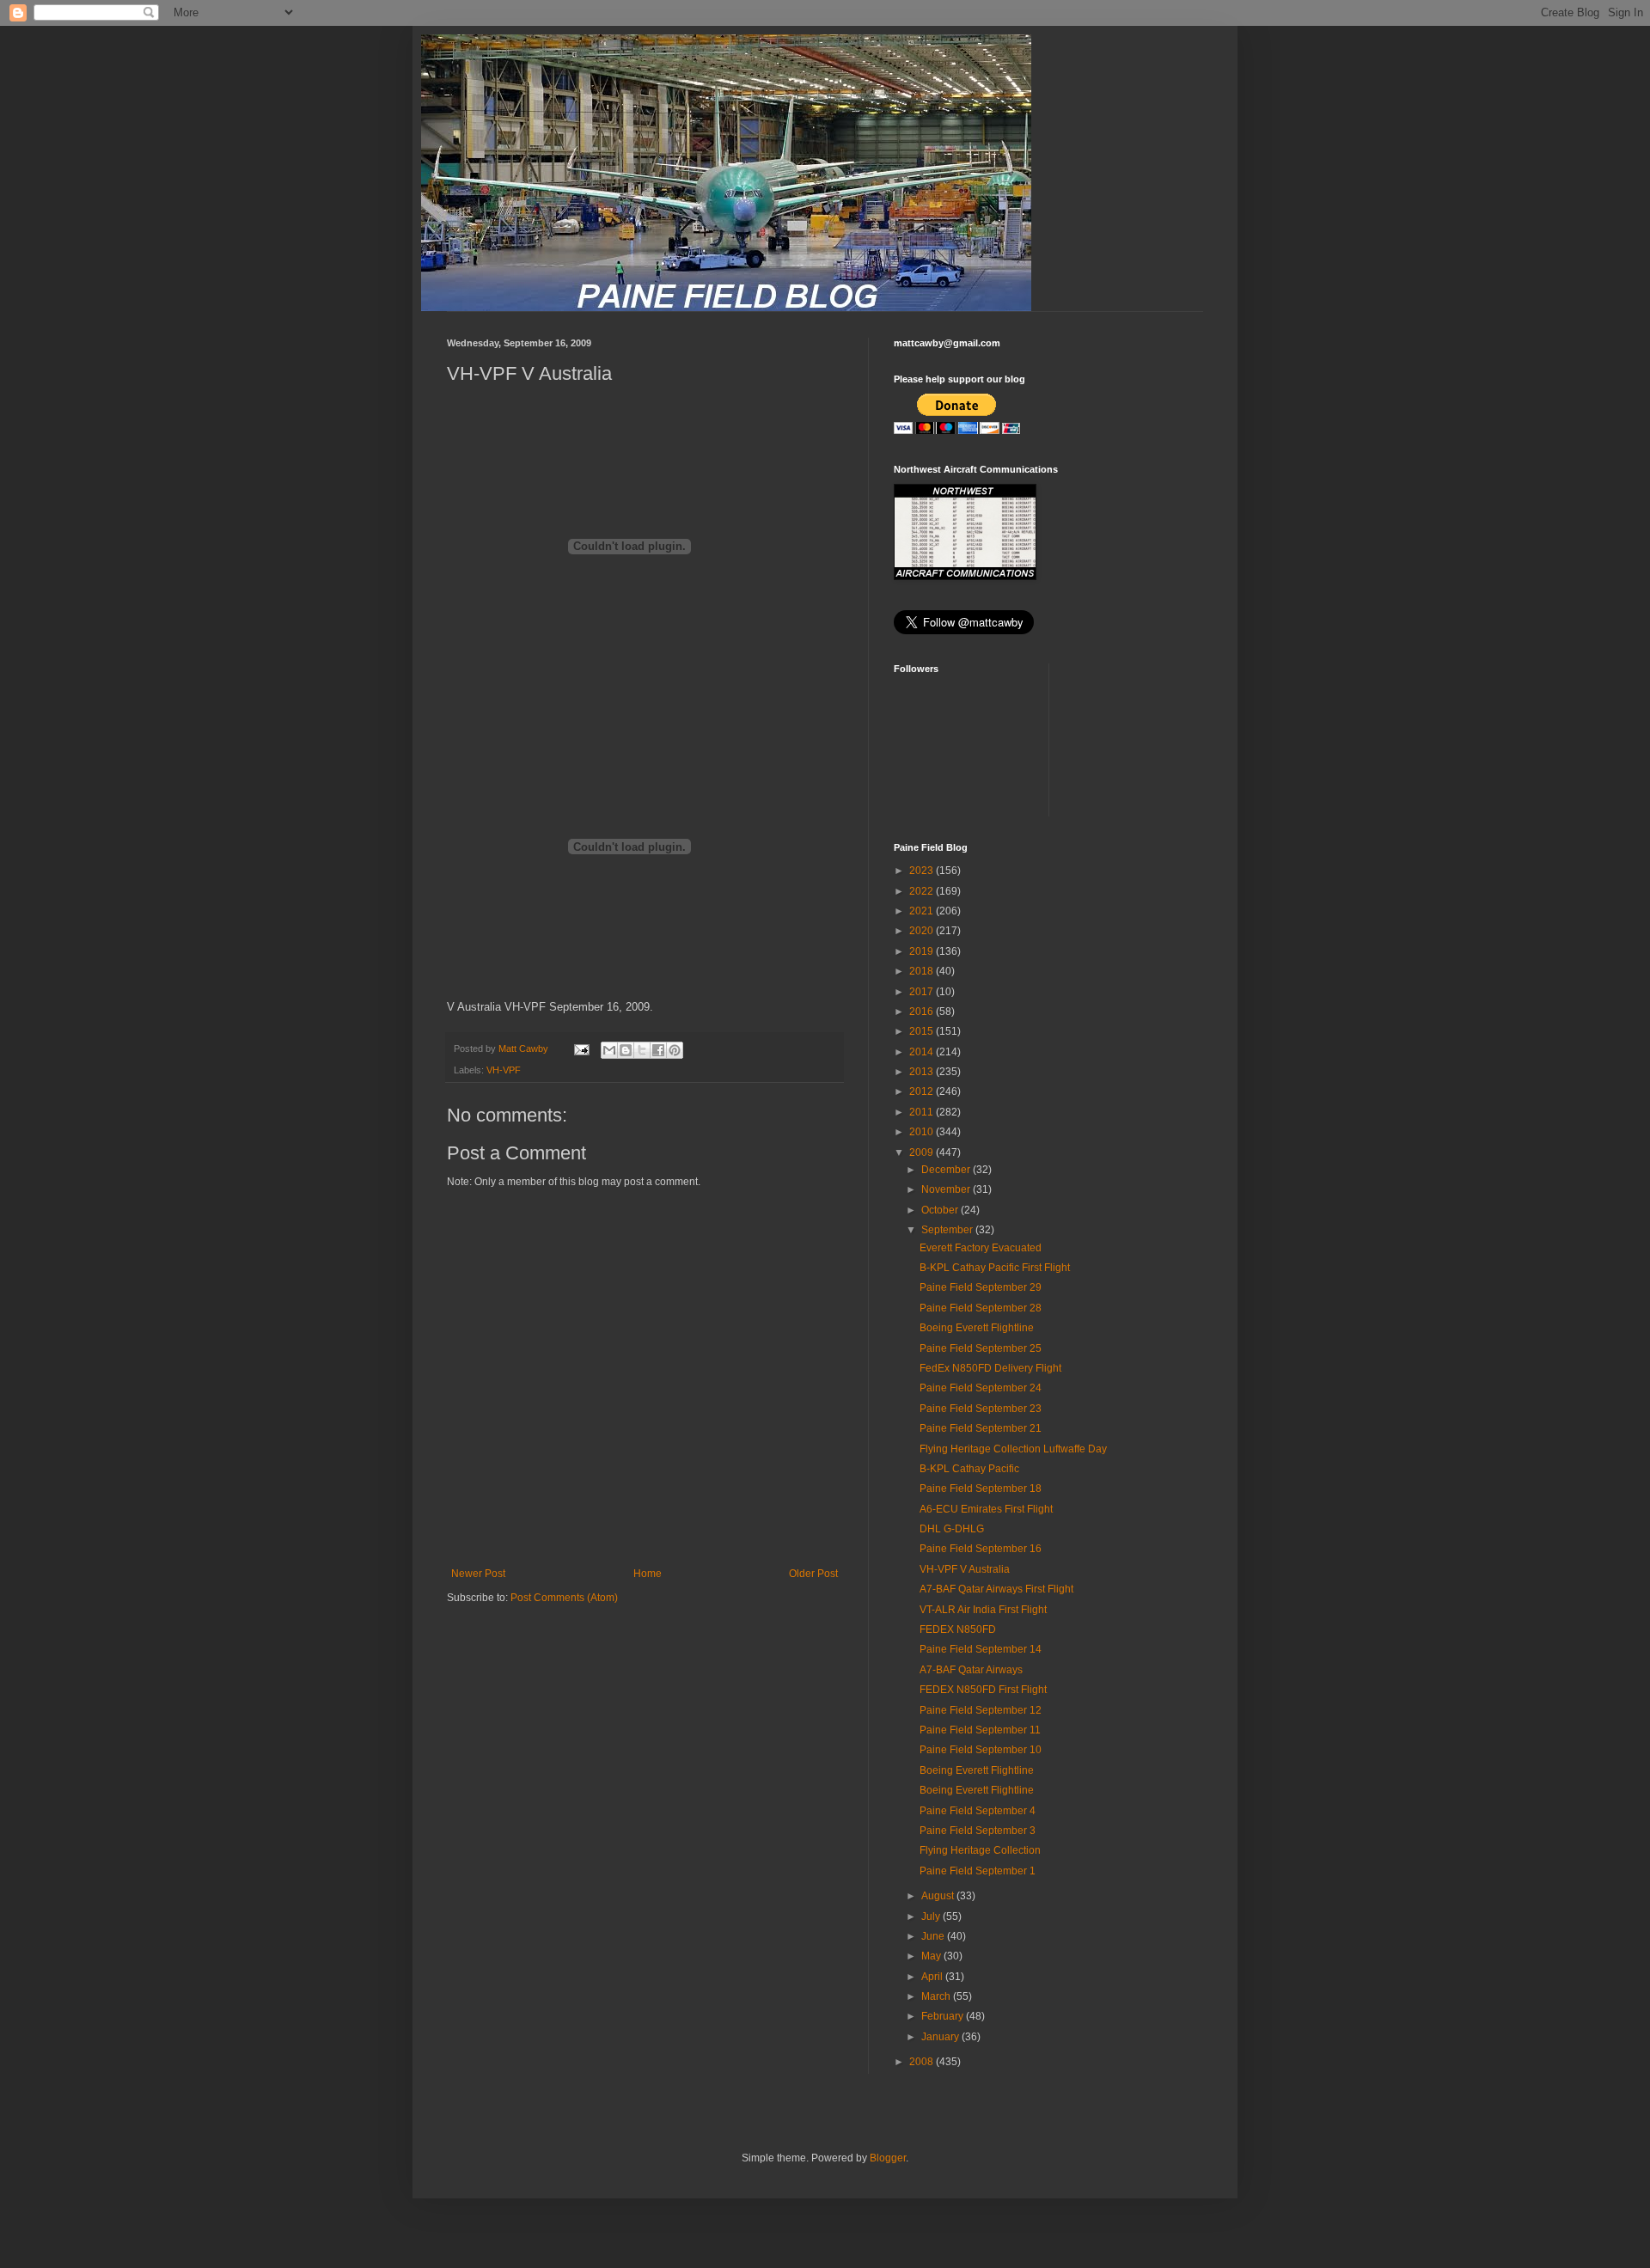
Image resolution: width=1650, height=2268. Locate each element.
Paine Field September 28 (981, 1308)
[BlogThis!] (626, 1050)
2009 (923, 1152)
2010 (923, 1132)
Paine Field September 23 (981, 1409)
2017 (923, 992)
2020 (923, 931)
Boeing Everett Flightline (977, 1328)
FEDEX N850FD (958, 1629)
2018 (923, 971)
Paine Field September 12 (981, 1710)
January (941, 2037)
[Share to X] (642, 1050)
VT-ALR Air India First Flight (983, 1610)
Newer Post (478, 1574)
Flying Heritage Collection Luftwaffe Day (1013, 1449)
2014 (923, 1052)
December (947, 1170)
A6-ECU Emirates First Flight (986, 1509)
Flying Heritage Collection (980, 1850)
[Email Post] (581, 1048)
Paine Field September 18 (981, 1489)
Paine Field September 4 (978, 1811)
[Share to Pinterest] (675, 1050)
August (939, 1896)
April (933, 1977)
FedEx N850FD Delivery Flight (990, 1368)
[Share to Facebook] (658, 1050)
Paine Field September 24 (981, 1388)
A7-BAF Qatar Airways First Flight (996, 1589)
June (934, 1936)
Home (648, 1574)
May (932, 1956)
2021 (923, 911)
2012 (923, 1091)
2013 (923, 1072)
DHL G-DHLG (952, 1529)
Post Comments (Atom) (564, 1598)
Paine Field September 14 (981, 1649)
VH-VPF (504, 1070)
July (932, 1916)
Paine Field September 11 (980, 1730)
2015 (923, 1031)
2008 (923, 2062)
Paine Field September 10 (981, 1750)
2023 (923, 871)
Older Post (813, 1574)
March (937, 1996)
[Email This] (609, 1050)
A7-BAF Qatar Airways (971, 1670)
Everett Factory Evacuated (981, 1248)
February (944, 2016)
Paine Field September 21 (981, 1428)
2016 (923, 1012)
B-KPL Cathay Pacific (969, 1469)
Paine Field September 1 (978, 1871)
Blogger (888, 2158)
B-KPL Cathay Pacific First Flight (995, 1268)
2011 (923, 1112)
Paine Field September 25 (981, 1348)
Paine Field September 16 (981, 1549)
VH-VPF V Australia (965, 1569)
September (948, 1230)
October (941, 1210)
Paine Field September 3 (978, 1831)
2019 (923, 951)
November (947, 1189)
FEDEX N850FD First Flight (983, 1690)
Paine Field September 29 (981, 1287)
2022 (923, 891)
